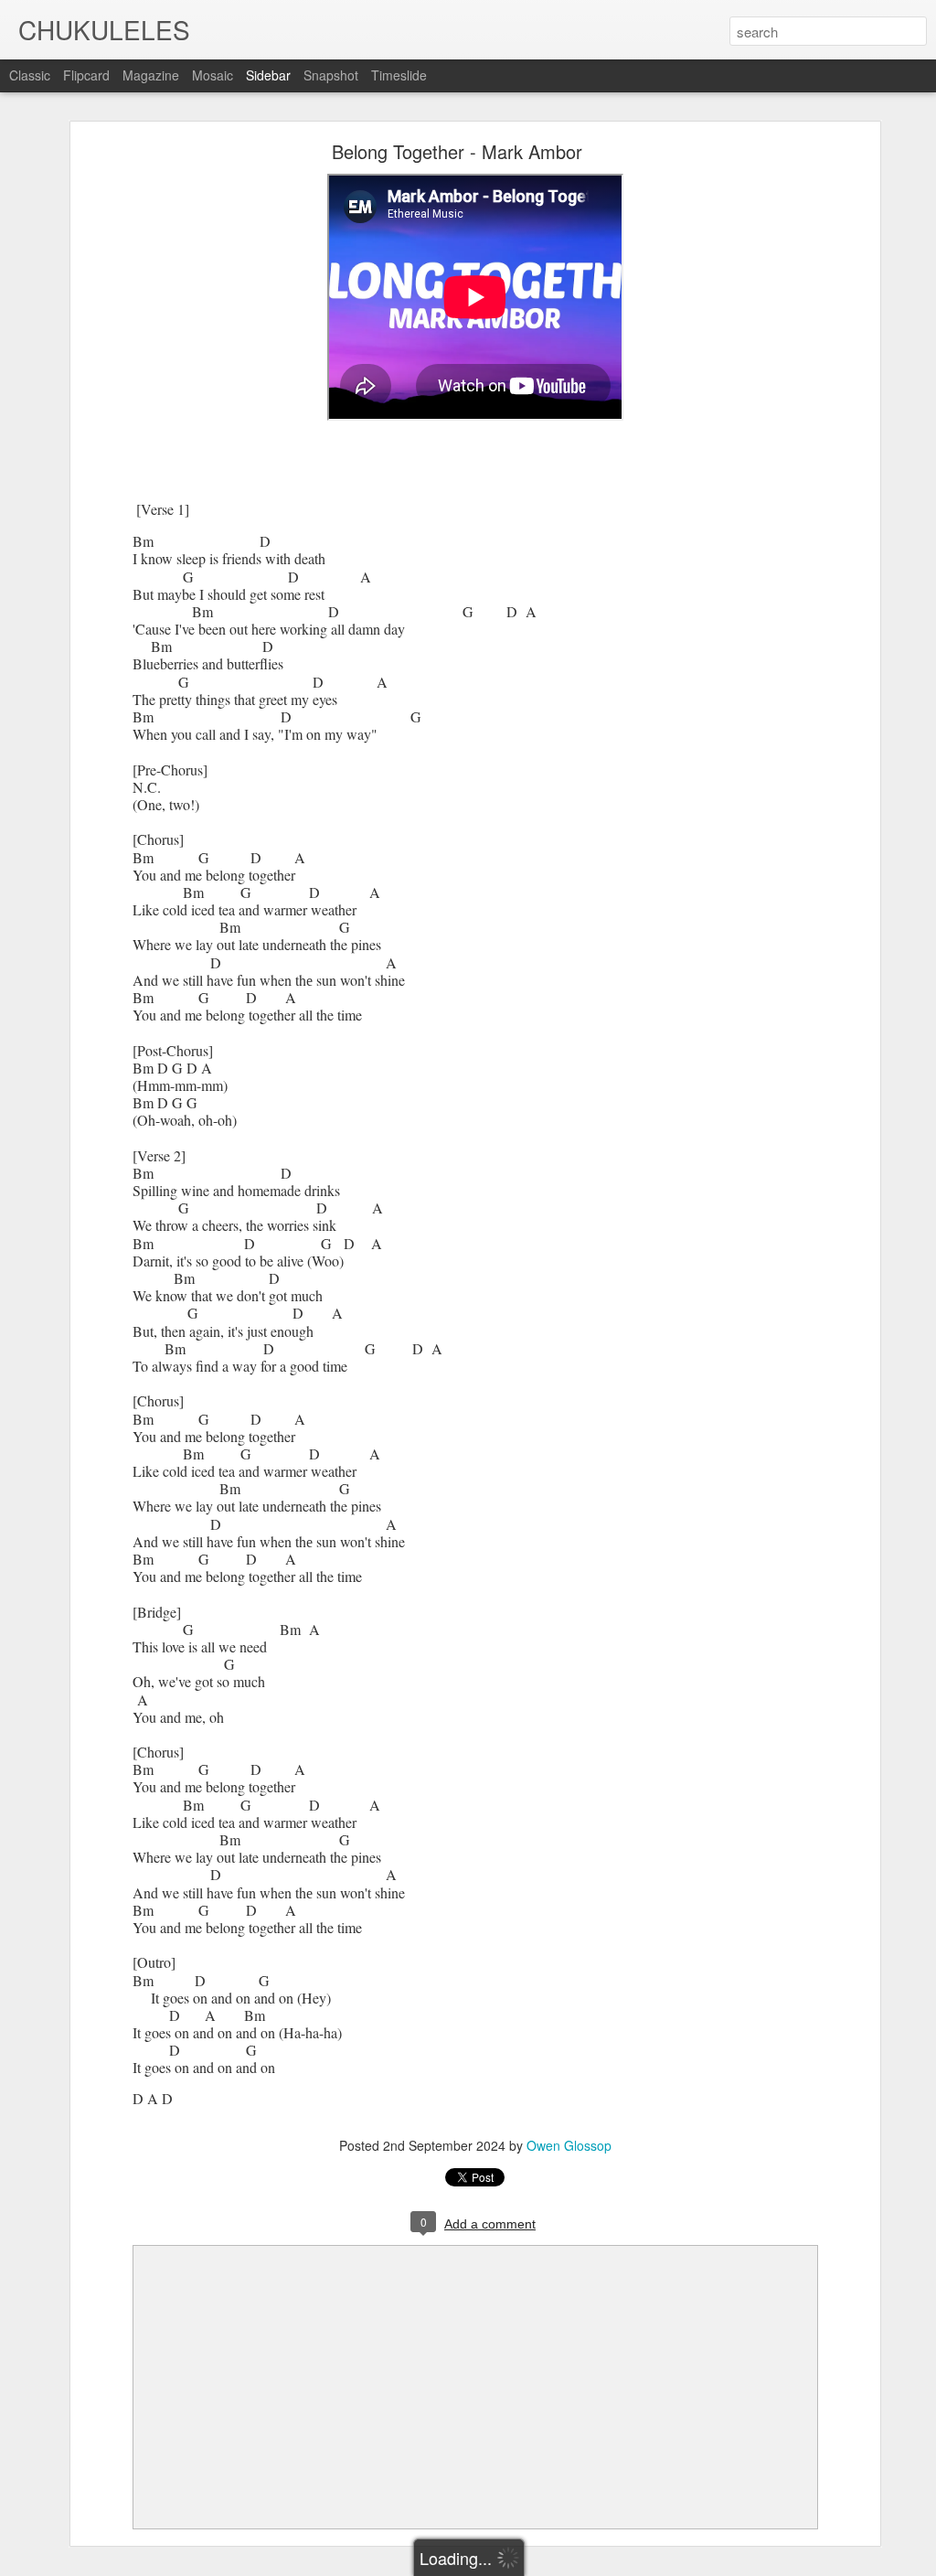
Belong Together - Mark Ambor (457, 151)
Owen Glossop (569, 2145)
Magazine (151, 75)
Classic (30, 75)
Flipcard (86, 75)
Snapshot (331, 75)
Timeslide (399, 75)
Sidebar (268, 75)
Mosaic (213, 75)
